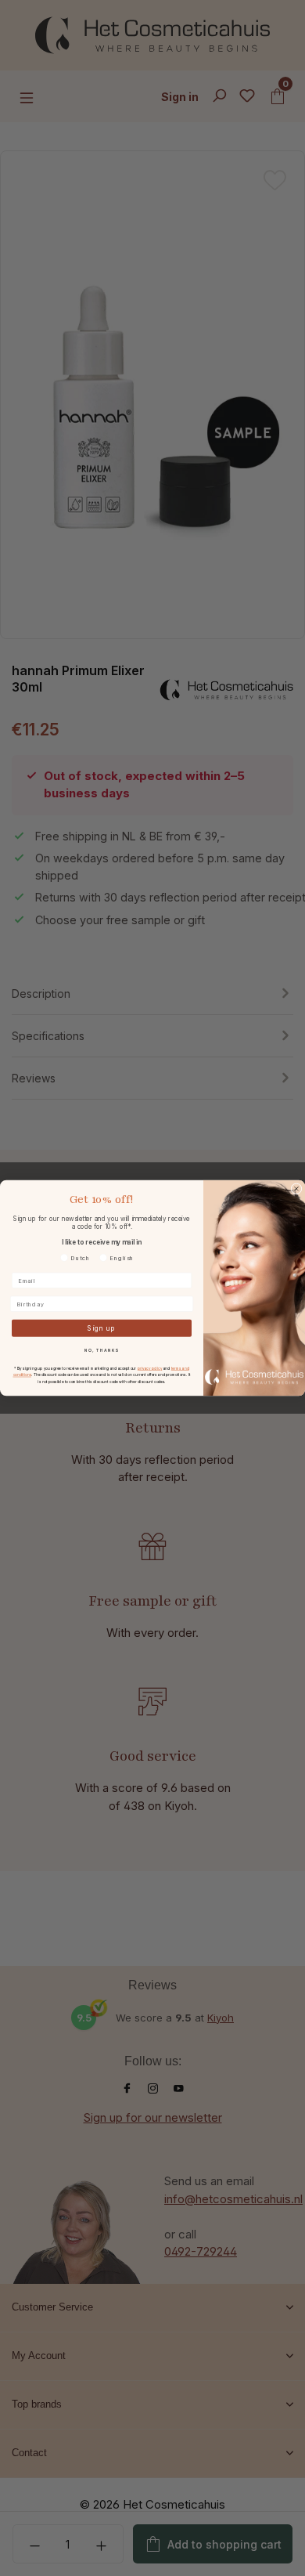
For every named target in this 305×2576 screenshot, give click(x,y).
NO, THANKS (102, 1350)
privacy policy (150, 1368)
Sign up (102, 1328)
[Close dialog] (296, 1189)
